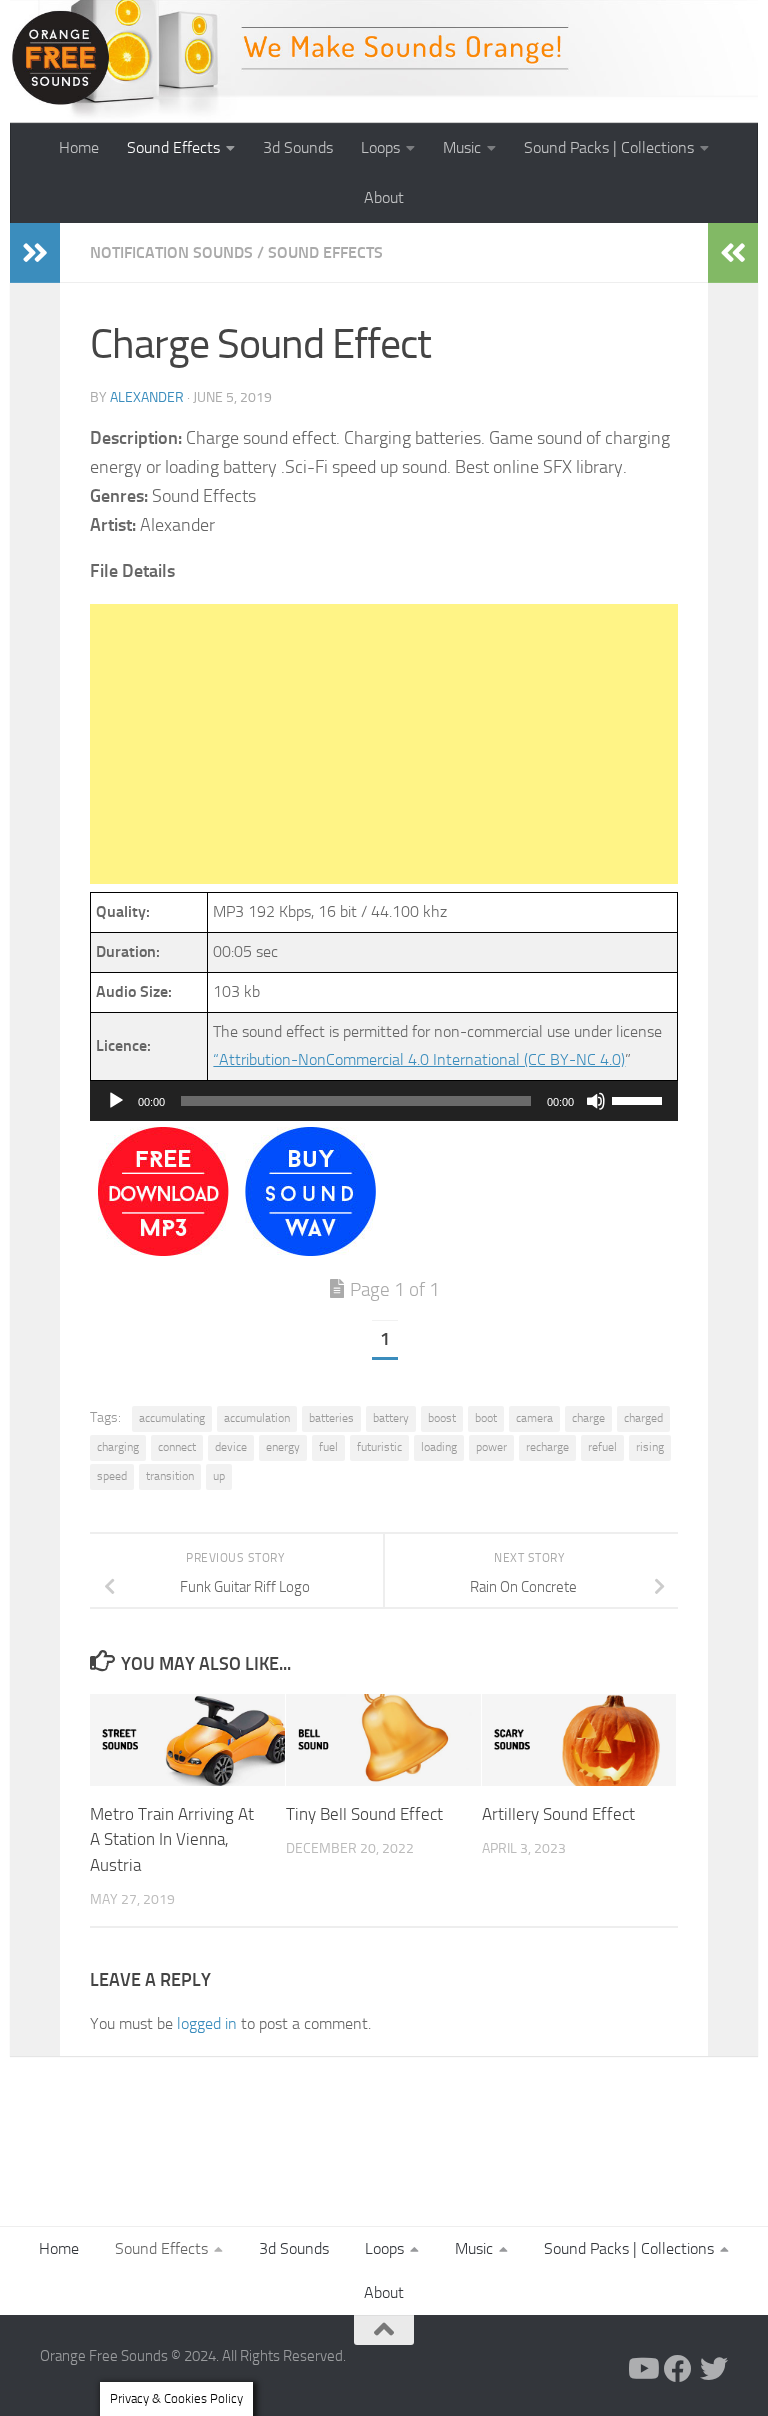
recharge (547, 1447)
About (384, 197)
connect (177, 1447)
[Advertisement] (384, 744)
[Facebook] (678, 2369)
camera (534, 1418)
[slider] (640, 1099)
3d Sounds (298, 147)
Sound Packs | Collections (609, 147)
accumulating (172, 1418)
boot (486, 1418)
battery (391, 1418)
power (491, 1447)
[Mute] (596, 1101)
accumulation (257, 1418)
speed (112, 1476)
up (219, 1476)
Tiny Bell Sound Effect (364, 1814)
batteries (331, 1418)
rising (650, 1447)
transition (170, 1476)
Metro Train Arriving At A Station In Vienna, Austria (172, 1839)
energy (283, 1447)
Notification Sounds (171, 252)
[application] (384, 1101)
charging (118, 1447)
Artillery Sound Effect (558, 1814)
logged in (207, 2023)
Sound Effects (173, 147)
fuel (328, 1447)
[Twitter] (714, 2369)
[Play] (116, 1101)
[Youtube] (642, 2369)
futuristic (379, 1447)
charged (643, 1418)
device (231, 1447)
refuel (602, 1447)
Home (79, 147)
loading (439, 1447)
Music (462, 147)
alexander (147, 397)
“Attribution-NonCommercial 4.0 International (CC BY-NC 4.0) (419, 1059)
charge (588, 1418)
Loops (380, 147)
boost (442, 1418)
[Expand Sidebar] (35, 253)
